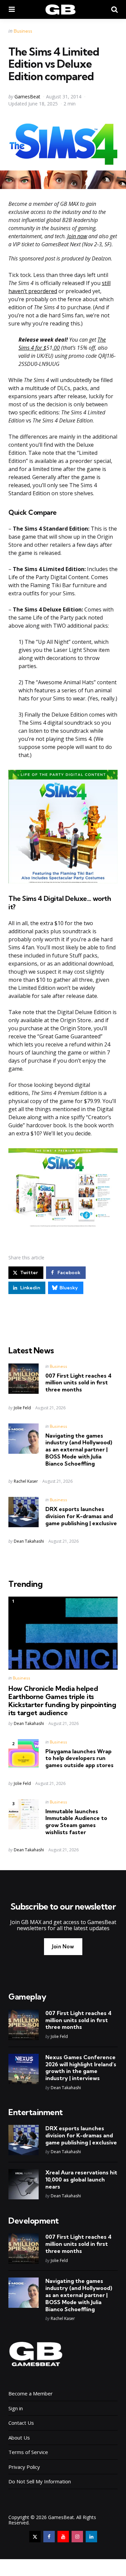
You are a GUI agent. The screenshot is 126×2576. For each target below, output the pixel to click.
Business (23, 31)
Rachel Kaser (26, 1481)
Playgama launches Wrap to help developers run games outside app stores (79, 1758)
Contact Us (21, 2423)
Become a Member (31, 2393)
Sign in (16, 2408)
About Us (19, 2438)
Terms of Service (28, 2452)
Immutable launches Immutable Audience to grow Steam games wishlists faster (76, 1822)
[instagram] (77, 2537)
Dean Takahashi (29, 1541)
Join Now (63, 1946)
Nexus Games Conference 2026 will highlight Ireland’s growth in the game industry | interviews (81, 2068)
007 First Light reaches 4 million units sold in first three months (78, 1383)
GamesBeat (27, 97)
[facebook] (49, 2537)
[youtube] (63, 2537)
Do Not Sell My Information (40, 2481)
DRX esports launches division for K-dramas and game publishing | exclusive (81, 1516)
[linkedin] (91, 2537)
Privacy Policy (24, 2467)
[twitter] (35, 2537)
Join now (77, 236)
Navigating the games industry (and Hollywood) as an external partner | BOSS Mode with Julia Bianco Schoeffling (79, 1450)
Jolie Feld (22, 1408)
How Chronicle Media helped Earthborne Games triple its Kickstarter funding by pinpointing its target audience (62, 1701)
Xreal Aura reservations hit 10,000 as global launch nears (81, 2179)
